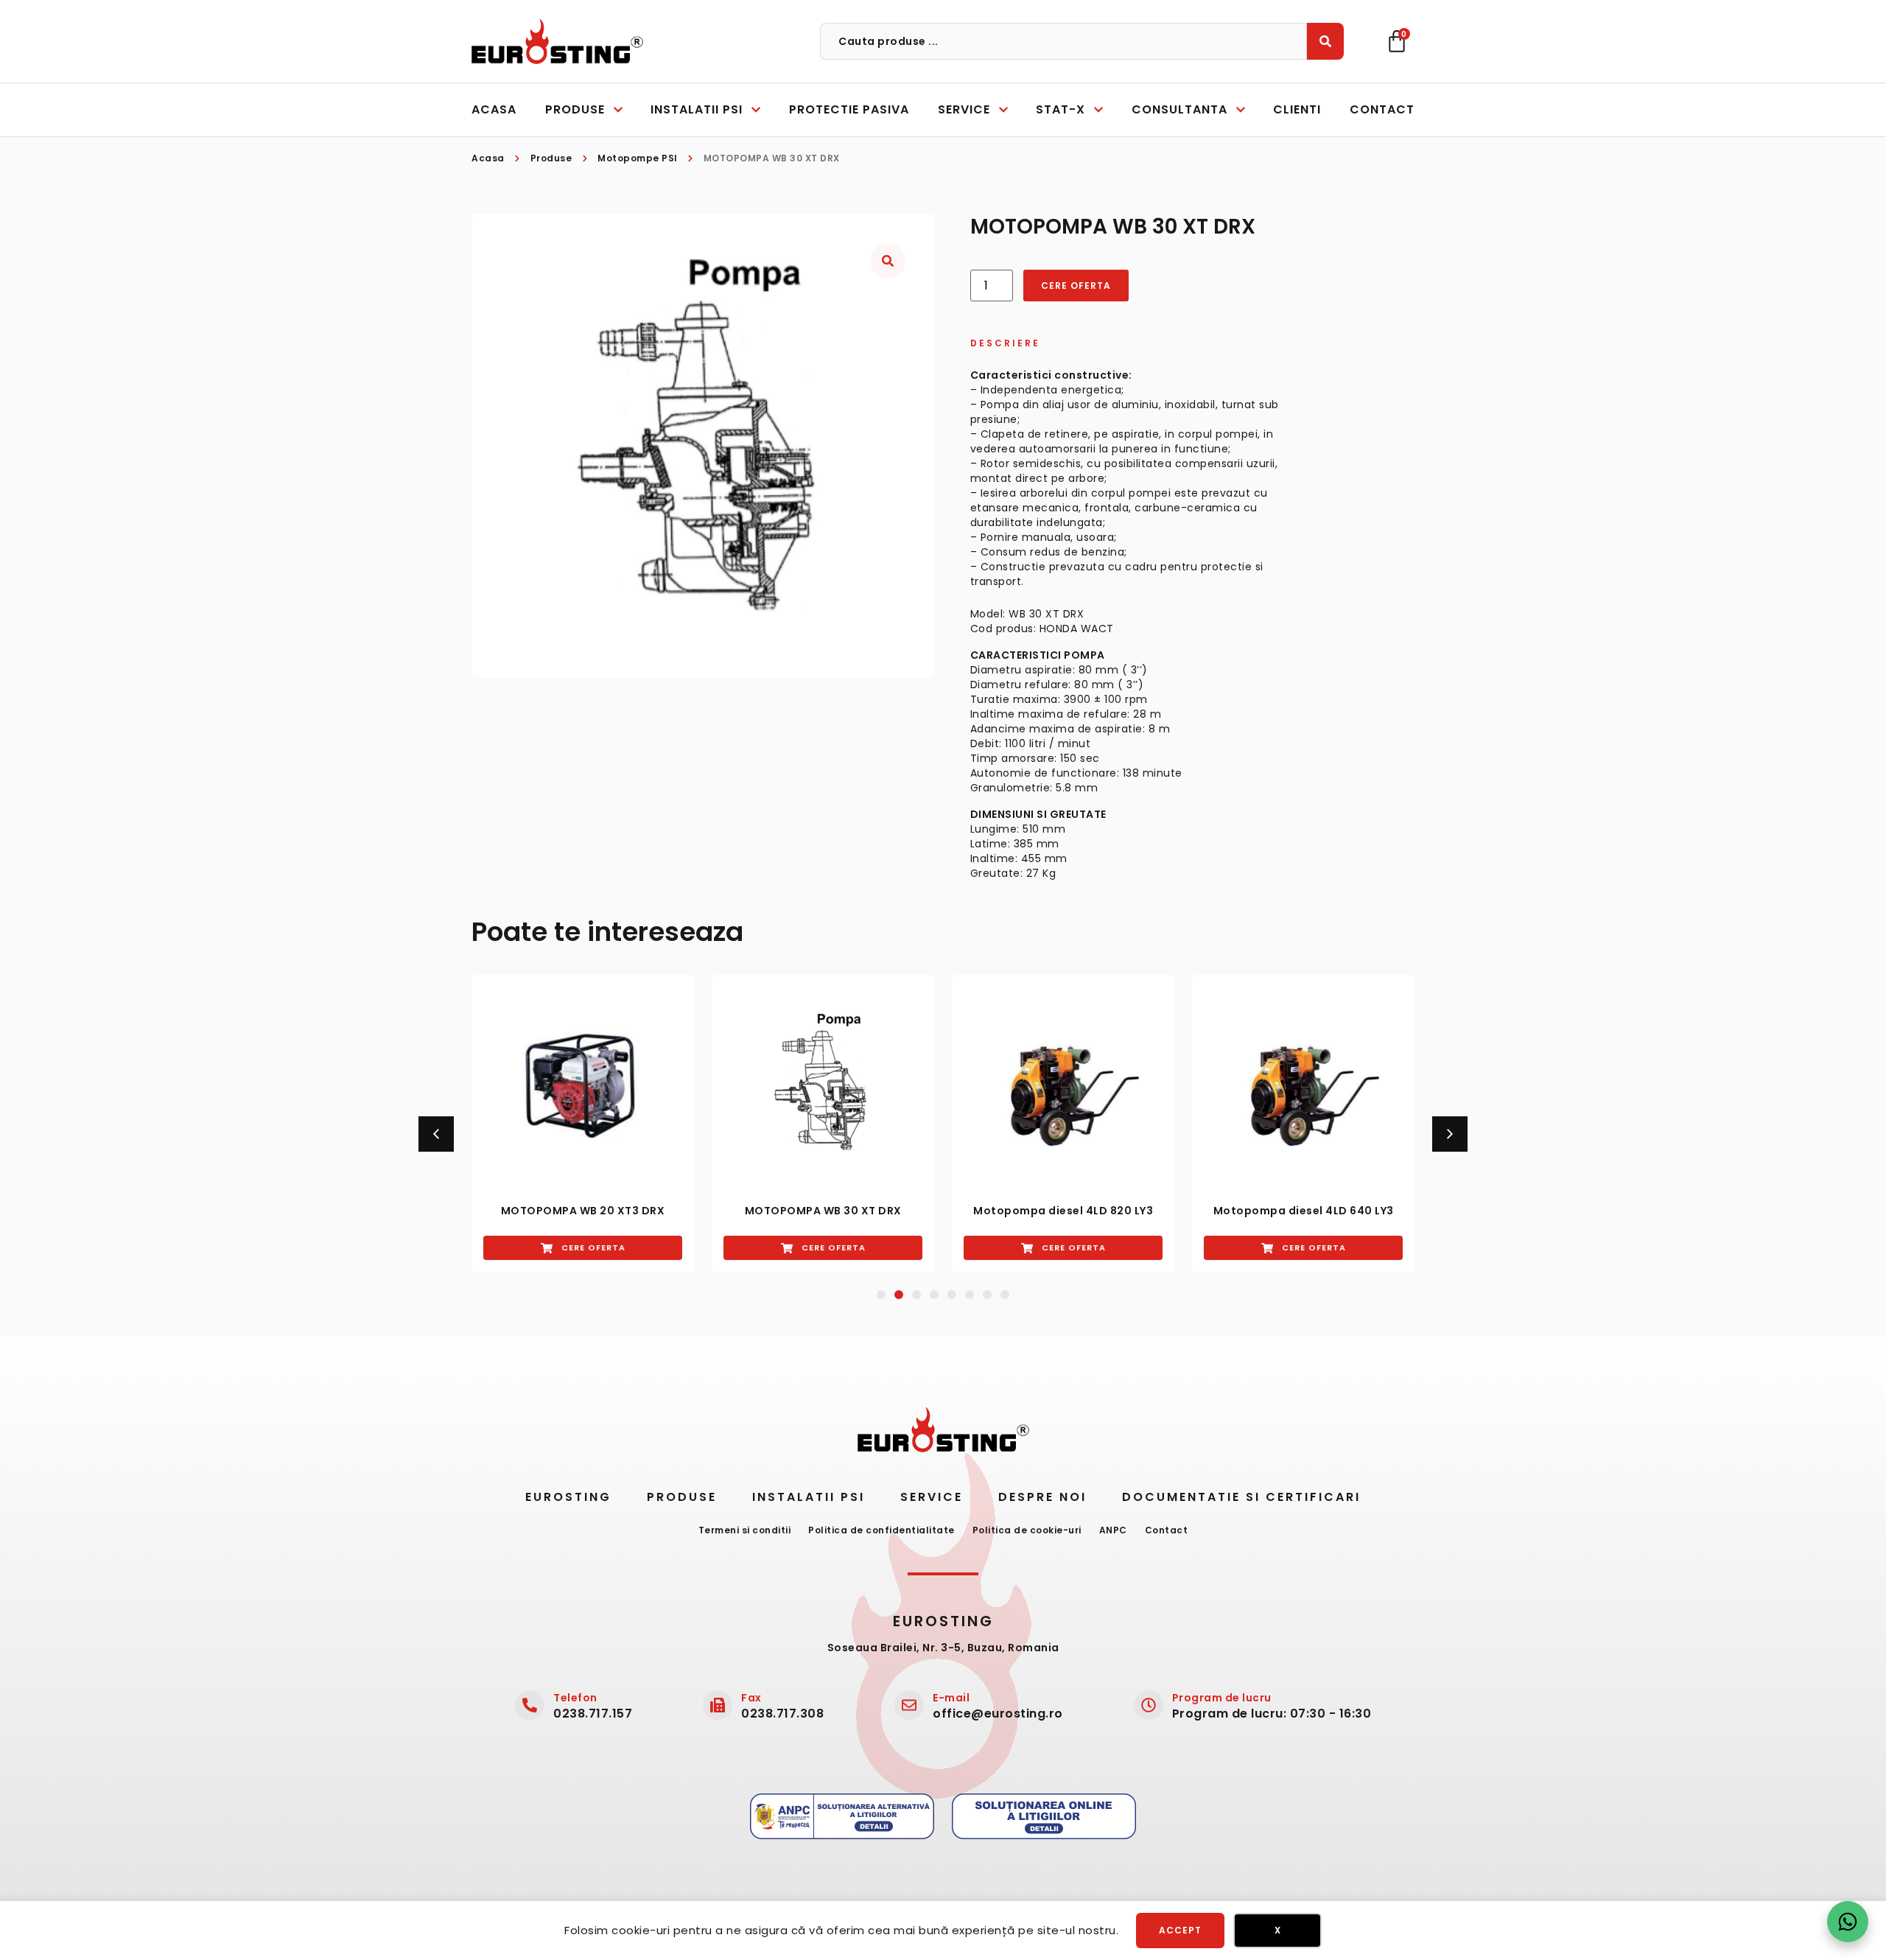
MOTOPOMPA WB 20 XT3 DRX (583, 1211)
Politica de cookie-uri (1027, 1530)
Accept (1180, 1930)
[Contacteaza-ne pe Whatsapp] (1848, 1922)
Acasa (488, 158)
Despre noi (1042, 1497)
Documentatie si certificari (1241, 1497)
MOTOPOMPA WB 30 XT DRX (823, 1211)
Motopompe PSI (638, 158)
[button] (436, 1134)
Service (932, 1497)
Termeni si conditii (745, 1530)
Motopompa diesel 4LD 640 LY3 (1304, 1211)
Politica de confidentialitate (881, 1530)
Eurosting (568, 1497)
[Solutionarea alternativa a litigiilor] (842, 1816)
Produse (551, 158)
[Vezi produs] (583, 1086)
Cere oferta (1076, 286)
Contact (1167, 1530)
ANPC (1113, 1530)
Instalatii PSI (809, 1497)
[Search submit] (1325, 41)
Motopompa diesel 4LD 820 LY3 (1063, 1211)
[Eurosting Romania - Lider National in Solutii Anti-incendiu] (557, 41)
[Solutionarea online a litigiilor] (1044, 1816)
